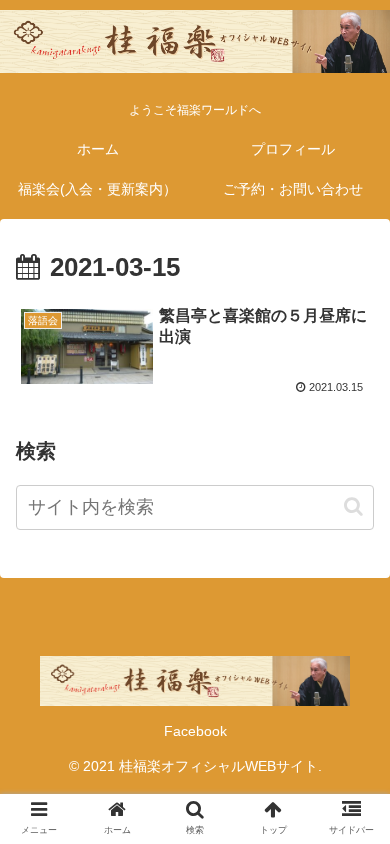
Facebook (195, 731)
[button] (353, 506)
